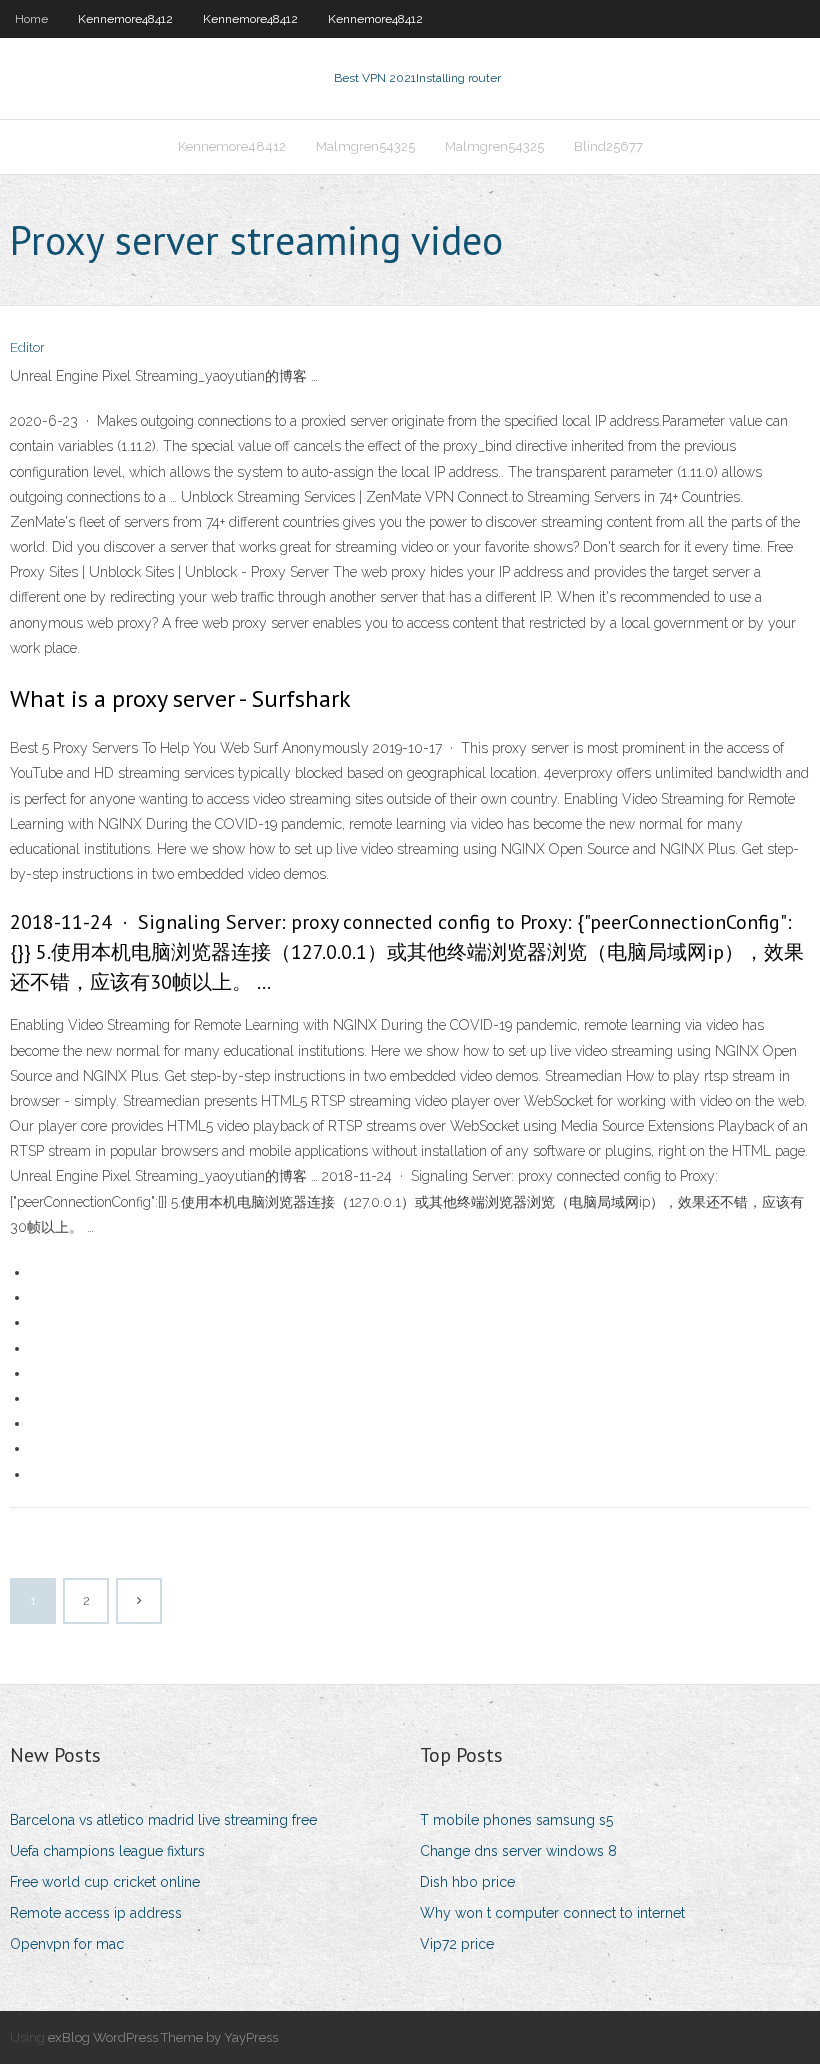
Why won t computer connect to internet (552, 1913)
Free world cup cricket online (105, 1882)
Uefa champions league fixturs (107, 1851)
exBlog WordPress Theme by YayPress (163, 2037)
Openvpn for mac (67, 1944)
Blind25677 (608, 146)
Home (31, 19)
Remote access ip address (96, 1913)
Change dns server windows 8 (518, 1851)
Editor (27, 347)
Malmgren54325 (365, 146)
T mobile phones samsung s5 (516, 1820)
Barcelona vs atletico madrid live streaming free (163, 1820)
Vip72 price (457, 1944)
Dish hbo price (467, 1882)
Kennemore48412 (125, 19)
